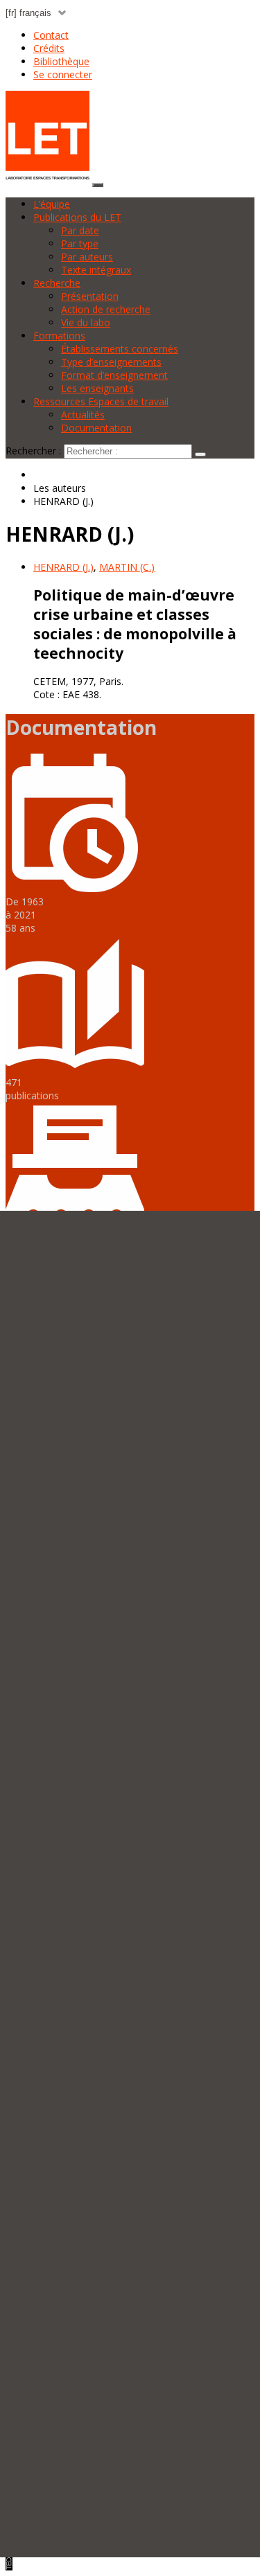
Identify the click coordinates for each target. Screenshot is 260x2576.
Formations (59, 336)
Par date (80, 230)
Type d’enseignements (111, 362)
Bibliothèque (61, 61)
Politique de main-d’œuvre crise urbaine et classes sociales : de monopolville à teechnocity (135, 624)
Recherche (57, 283)
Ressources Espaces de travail (101, 401)
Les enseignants (97, 388)
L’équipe (52, 204)
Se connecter (63, 74)
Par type (80, 243)
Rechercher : (33, 451)
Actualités (83, 415)
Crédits (49, 48)
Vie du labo (86, 322)
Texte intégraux (96, 270)
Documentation (96, 428)
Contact (51, 35)
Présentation (90, 296)
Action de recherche (106, 309)
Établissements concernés (120, 349)
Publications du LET (77, 217)
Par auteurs (87, 257)
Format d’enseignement (114, 375)
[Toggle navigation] (98, 185)
